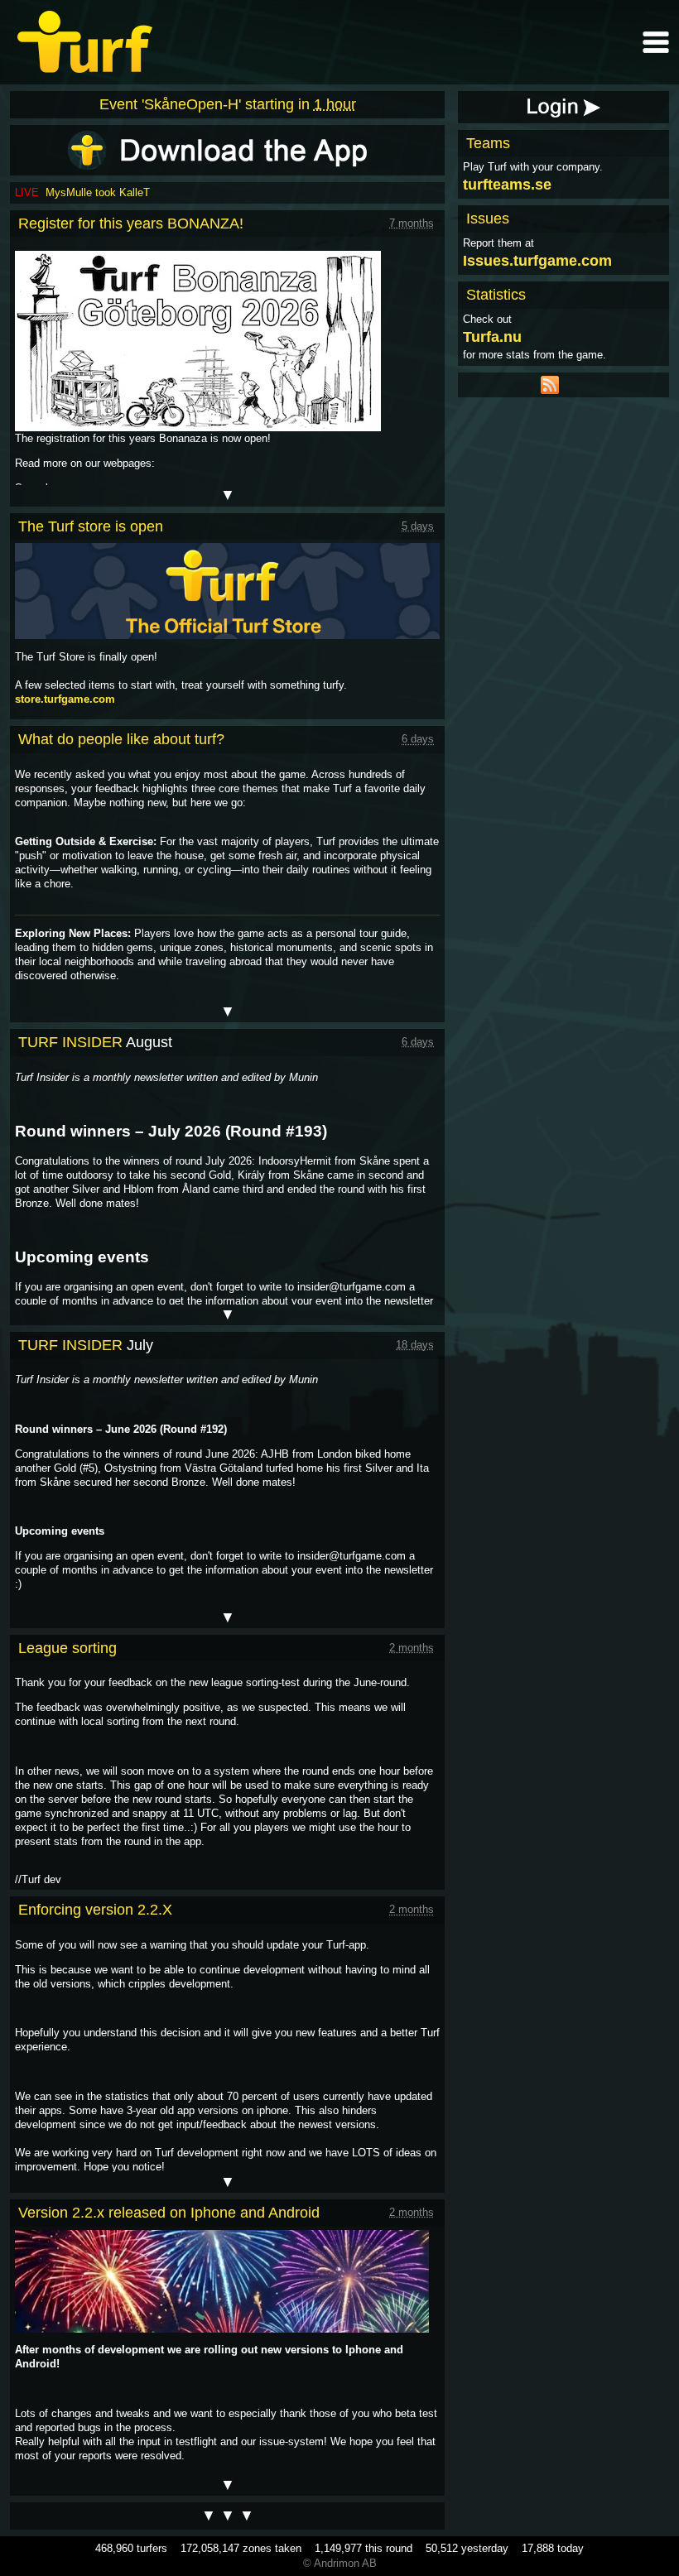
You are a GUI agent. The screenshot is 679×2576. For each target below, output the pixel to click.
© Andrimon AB (340, 2563)
